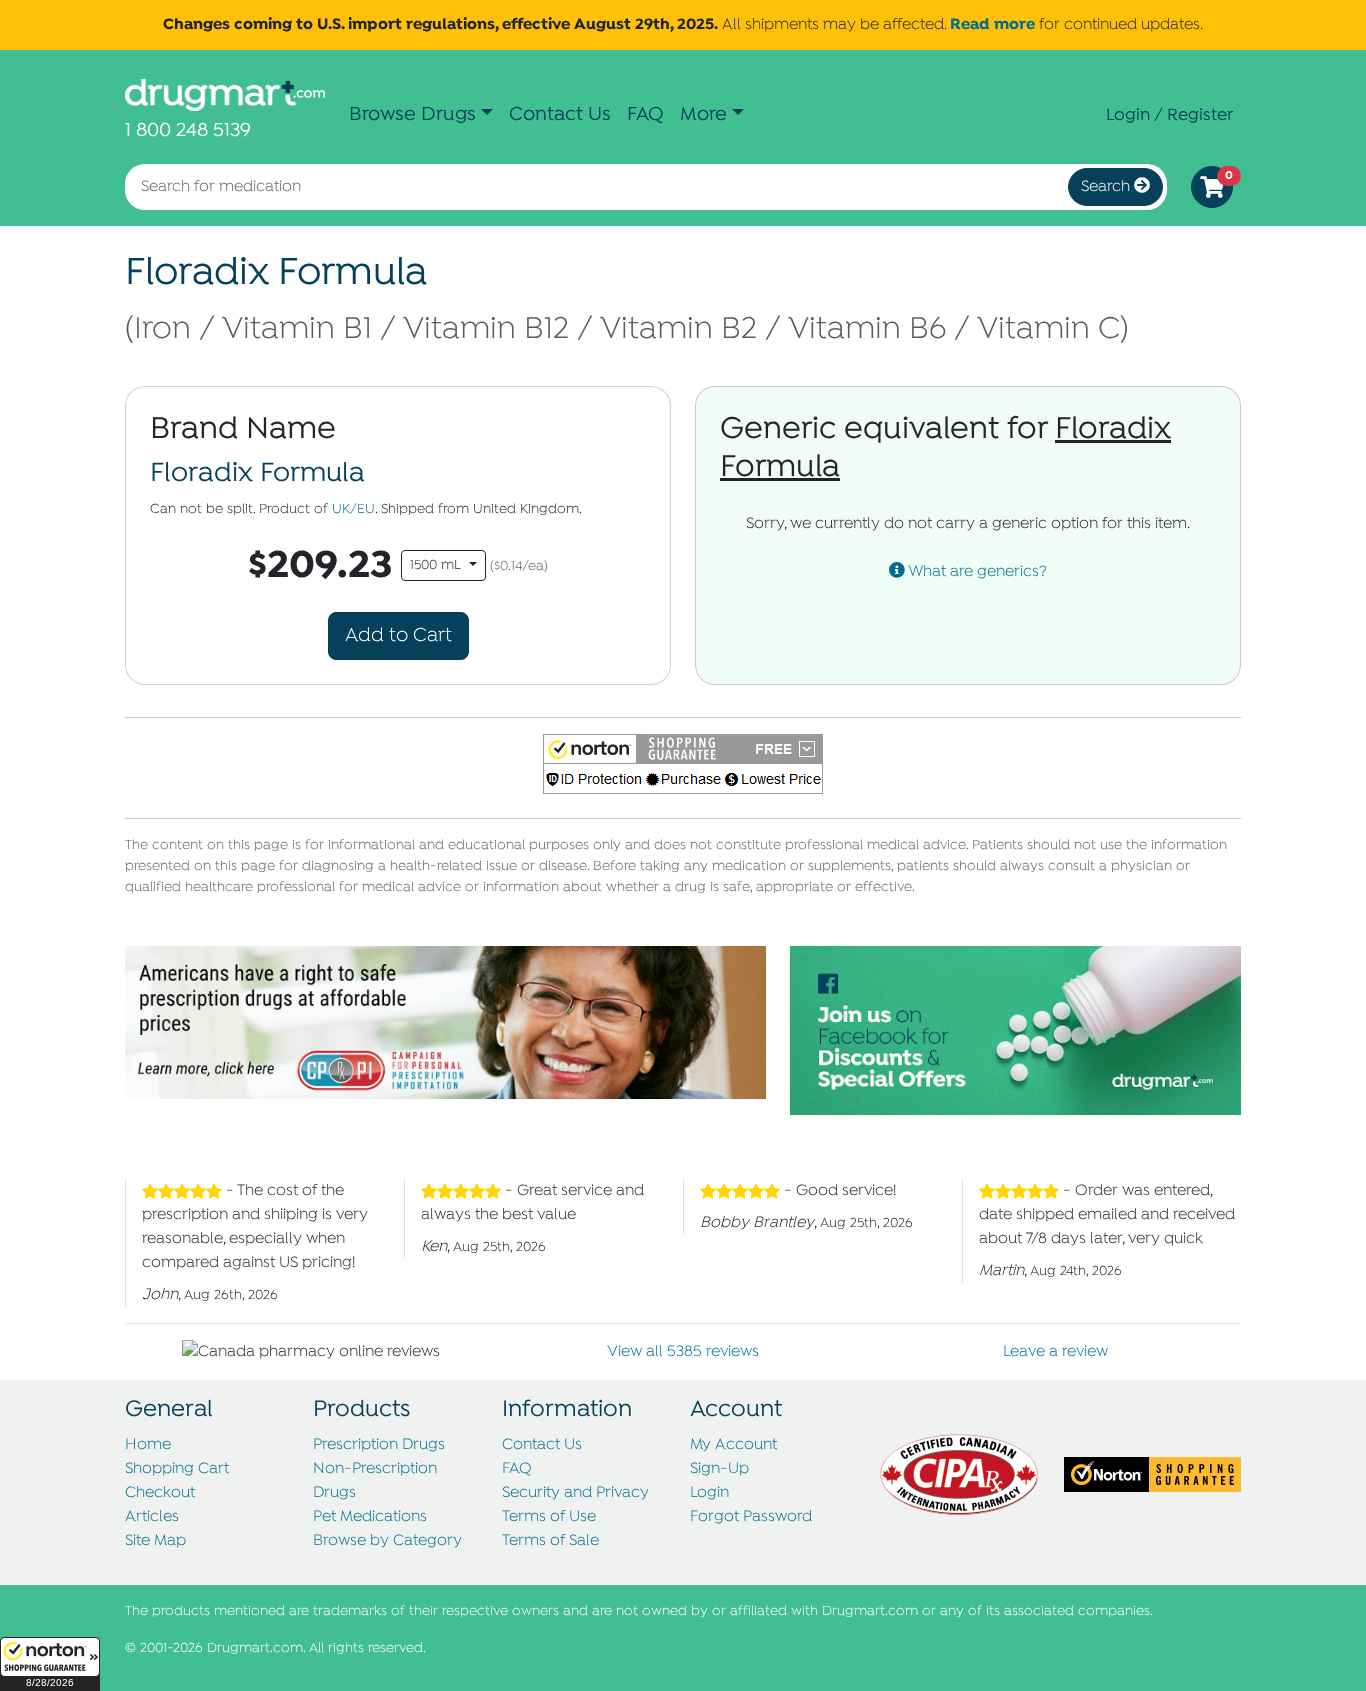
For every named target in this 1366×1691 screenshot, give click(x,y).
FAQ (645, 114)
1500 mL (437, 565)
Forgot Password (751, 1517)
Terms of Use (549, 1517)
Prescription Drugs (379, 1445)
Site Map (155, 1541)
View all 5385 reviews (683, 1352)
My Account (733, 1445)
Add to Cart (398, 635)
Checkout (160, 1493)
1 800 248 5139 (188, 130)
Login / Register (1169, 115)
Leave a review (1055, 1352)
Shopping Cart (177, 1469)
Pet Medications (370, 1517)
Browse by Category (387, 1541)
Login (709, 1493)
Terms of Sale (550, 1541)
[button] (50, 1664)
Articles (152, 1517)
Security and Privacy (575, 1493)
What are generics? (976, 572)
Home (148, 1445)
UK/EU (353, 509)
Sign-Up (719, 1469)
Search (1107, 187)
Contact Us (560, 114)
